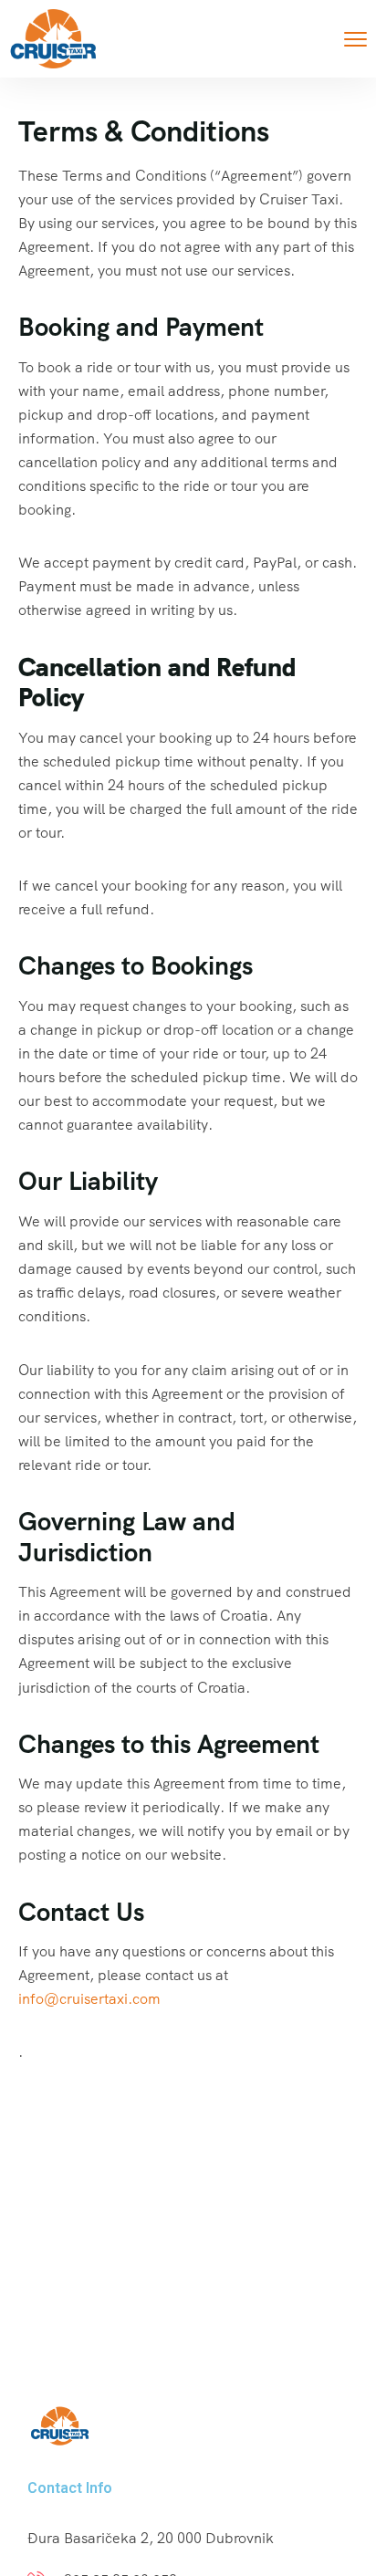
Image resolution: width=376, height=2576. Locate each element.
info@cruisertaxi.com (89, 1999)
